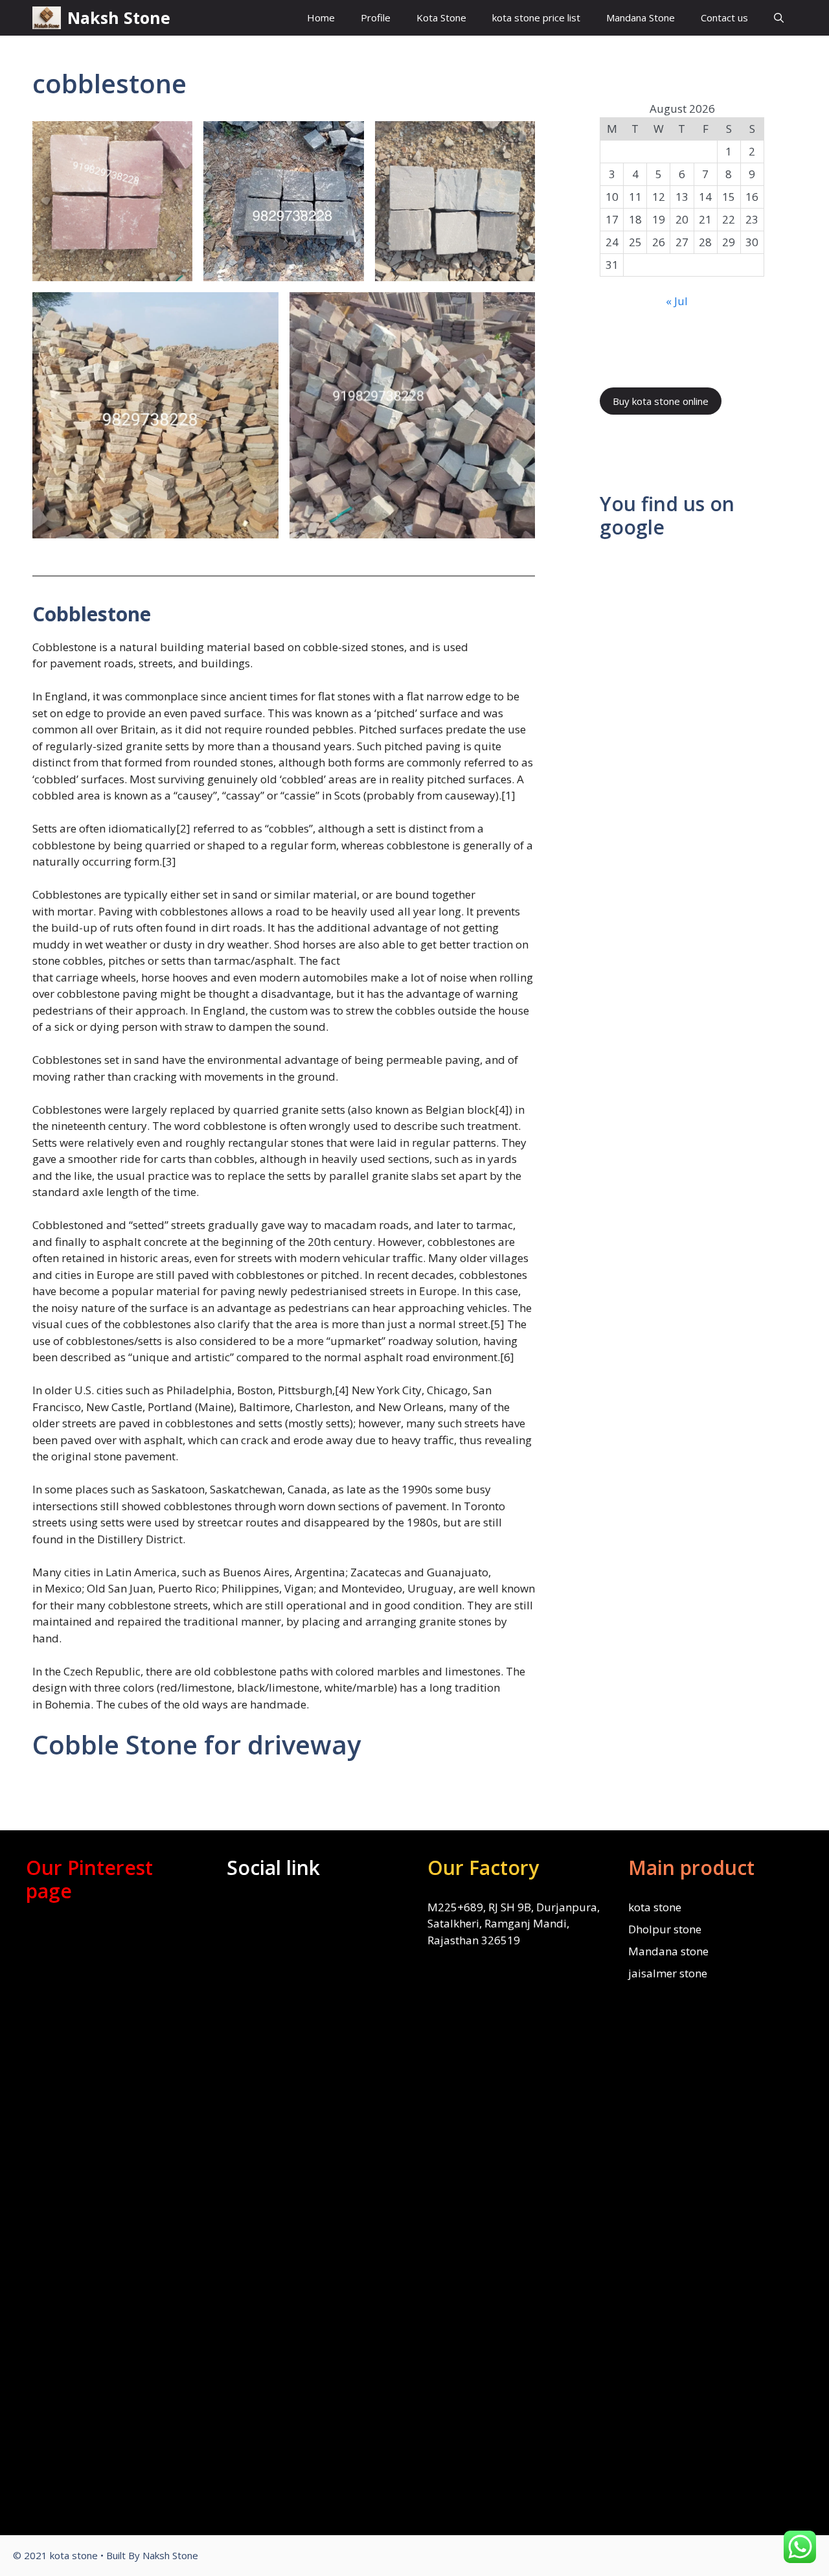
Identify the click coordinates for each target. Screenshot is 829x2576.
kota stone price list (536, 17)
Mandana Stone (641, 17)
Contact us (724, 17)
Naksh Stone (119, 17)
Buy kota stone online (661, 401)
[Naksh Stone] (47, 18)
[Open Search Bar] (779, 18)
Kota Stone (441, 17)
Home (321, 17)
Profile (376, 17)
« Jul (677, 301)
